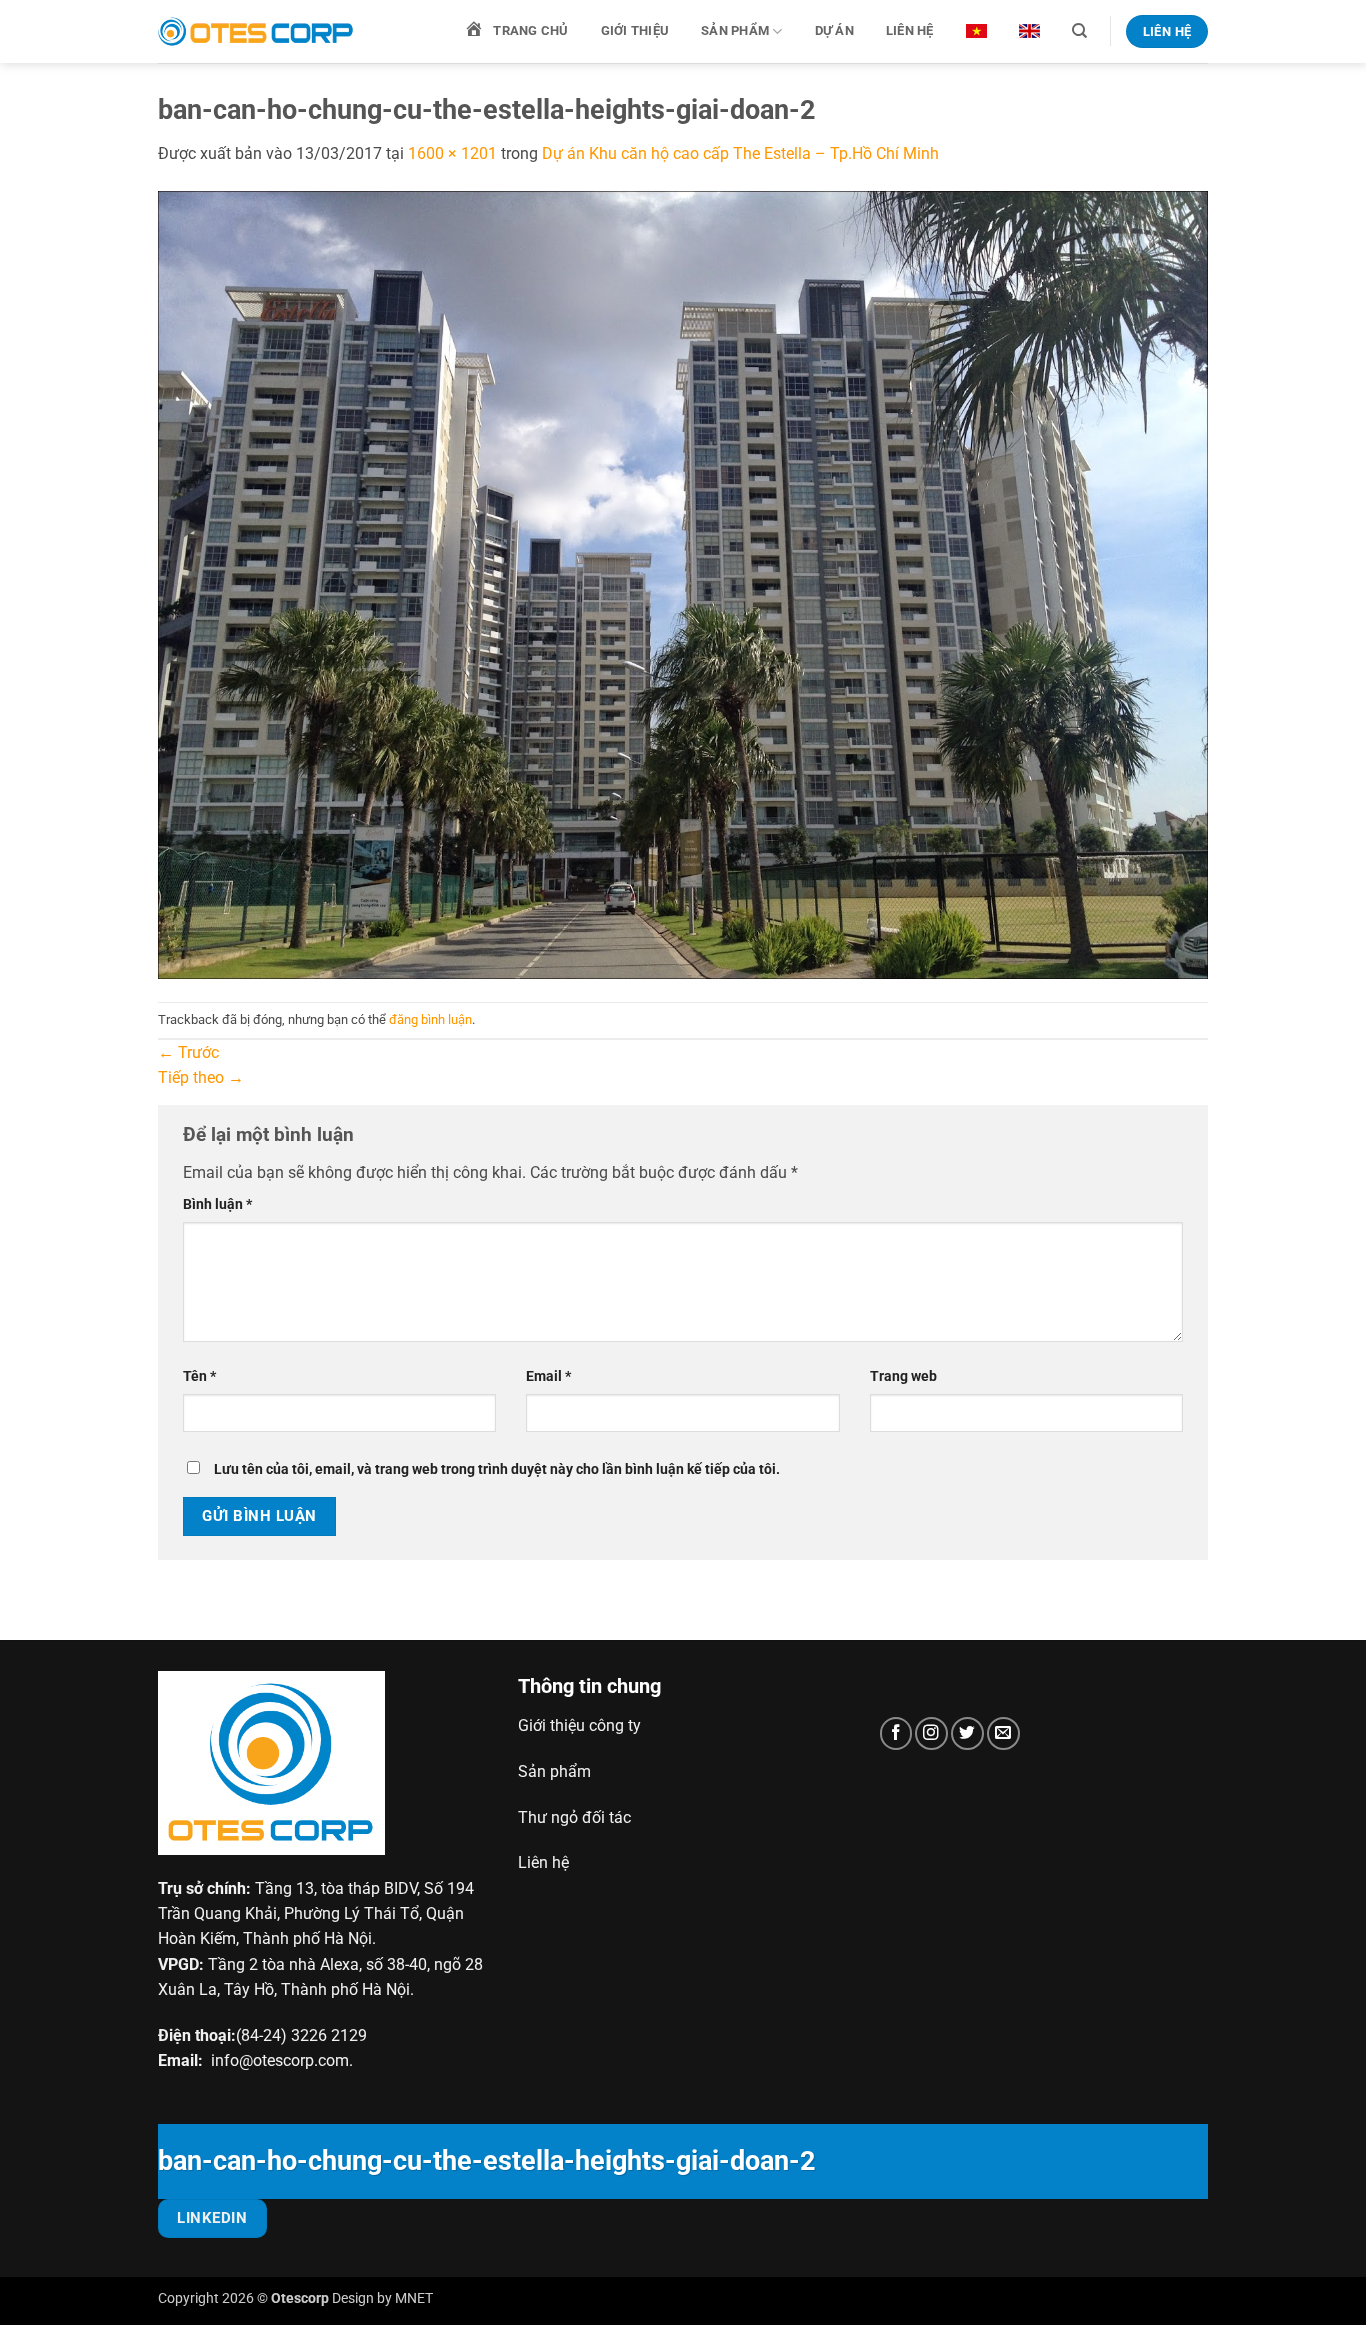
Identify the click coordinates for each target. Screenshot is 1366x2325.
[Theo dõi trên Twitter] (967, 1733)
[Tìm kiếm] (1079, 31)
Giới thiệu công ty (579, 1725)
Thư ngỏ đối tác (574, 1817)
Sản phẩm (735, 30)
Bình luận (217, 1204)
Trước (188, 1052)
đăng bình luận (430, 1019)
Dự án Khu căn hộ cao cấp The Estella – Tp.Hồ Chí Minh (740, 153)
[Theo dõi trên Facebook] (896, 1733)
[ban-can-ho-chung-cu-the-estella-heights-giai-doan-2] (683, 583)
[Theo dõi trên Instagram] (931, 1733)
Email (548, 1376)
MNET (414, 2298)
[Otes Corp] (258, 31)
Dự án (834, 30)
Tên (199, 1376)
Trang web (903, 1376)
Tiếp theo (201, 1077)
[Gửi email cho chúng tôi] (1003, 1733)
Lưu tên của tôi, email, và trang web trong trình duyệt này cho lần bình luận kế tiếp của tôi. (497, 1469)
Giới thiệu (635, 30)
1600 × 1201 (452, 153)
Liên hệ (910, 30)
